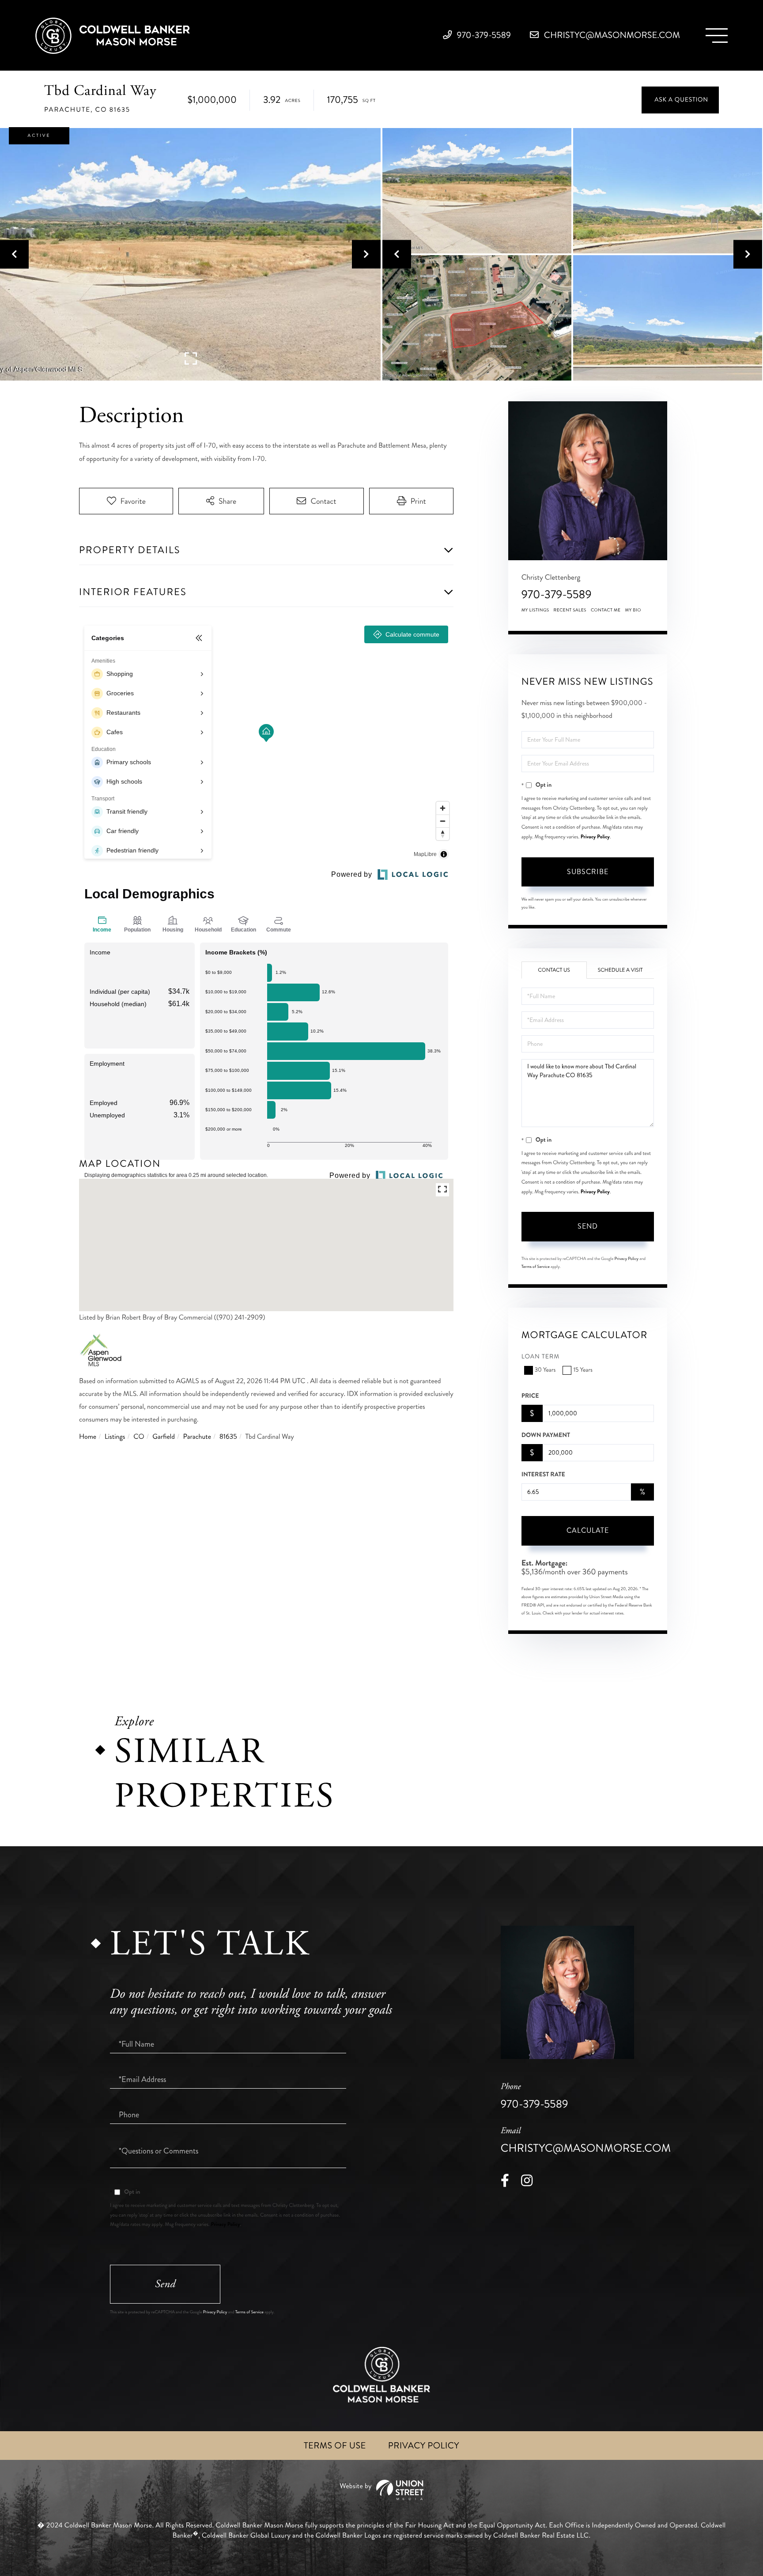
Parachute (197, 1437)
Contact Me (606, 610)
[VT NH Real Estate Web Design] (381, 2490)
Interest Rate (543, 1475)
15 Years (583, 1370)
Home (88, 1437)
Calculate (588, 1530)
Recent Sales (570, 610)
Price (530, 1396)
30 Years (545, 1370)
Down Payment (546, 1435)
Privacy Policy (595, 837)
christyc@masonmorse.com (611, 35)
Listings (115, 1437)
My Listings (535, 610)
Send (588, 1226)
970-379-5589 (483, 35)
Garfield (164, 1437)
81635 (228, 1437)
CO (139, 1437)
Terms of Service (536, 1267)
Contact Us (554, 970)
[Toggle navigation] (717, 36)
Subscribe (588, 872)
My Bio (633, 610)
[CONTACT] (680, 100)
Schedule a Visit (620, 970)
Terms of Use (335, 2446)
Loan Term (541, 1357)
